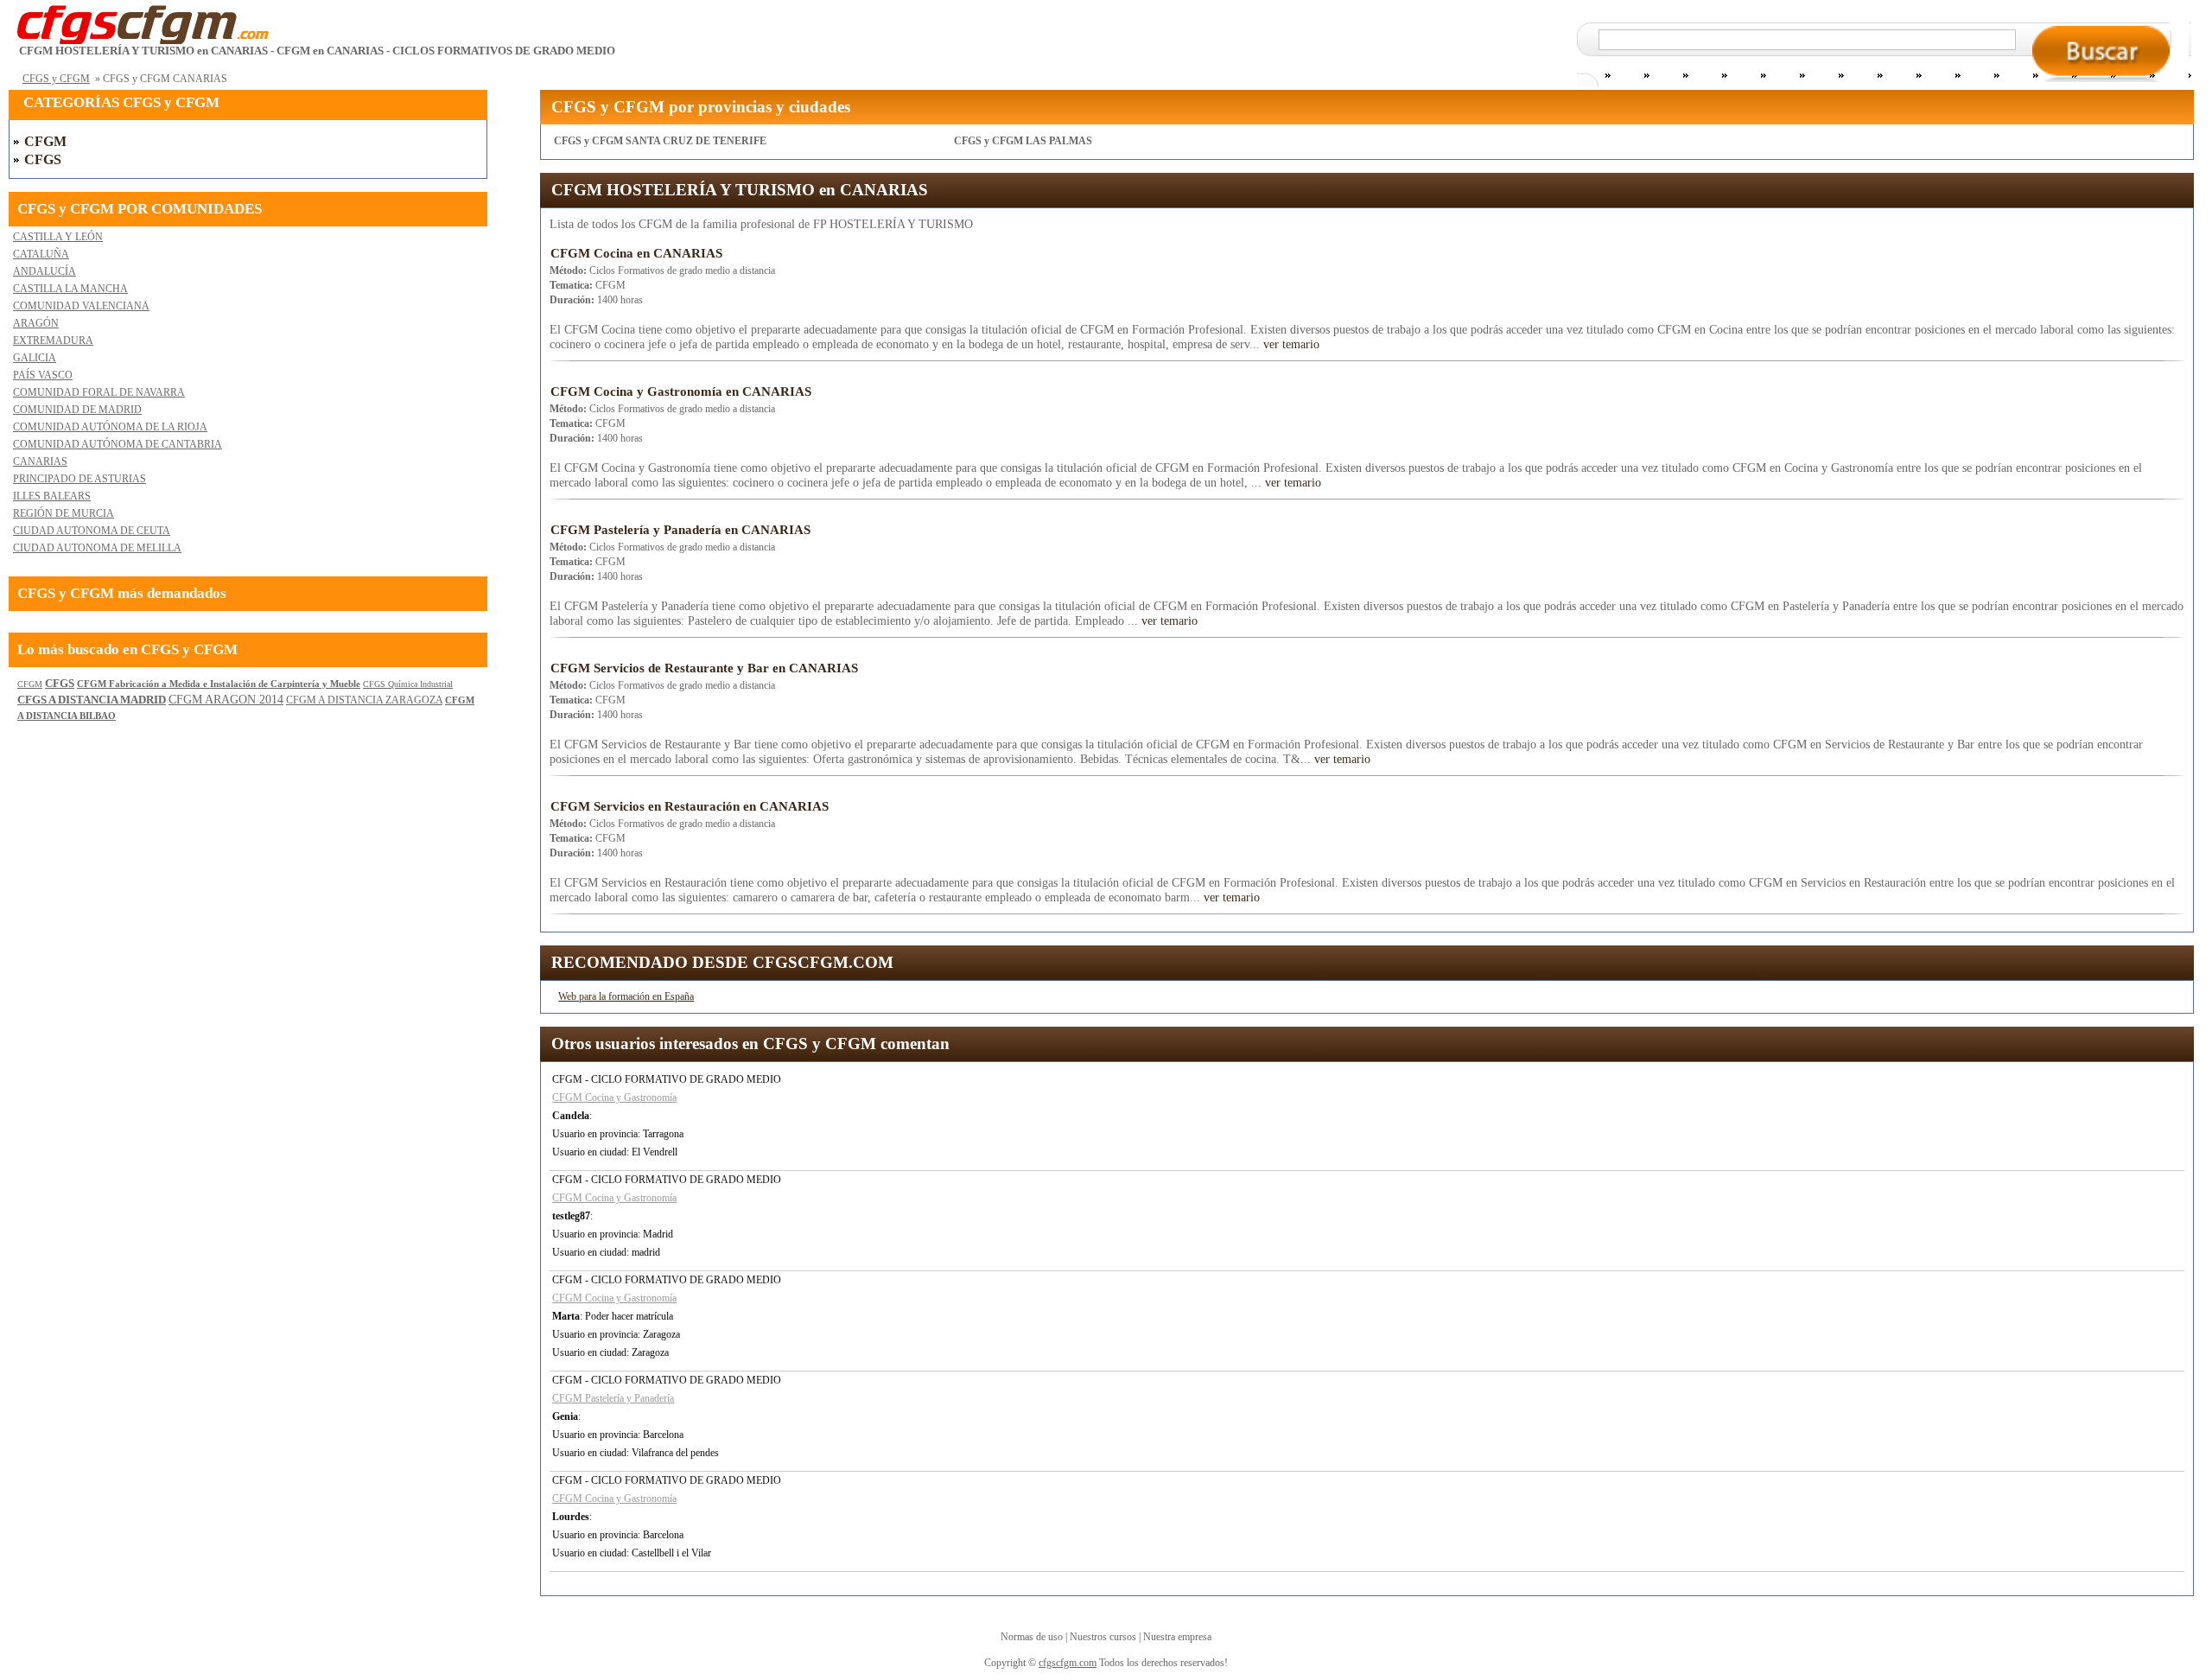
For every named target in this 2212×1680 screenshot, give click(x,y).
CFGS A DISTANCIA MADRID (92, 700)
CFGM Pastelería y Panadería (613, 1398)
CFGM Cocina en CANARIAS (636, 253)
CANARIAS (40, 461)
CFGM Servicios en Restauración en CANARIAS (690, 806)
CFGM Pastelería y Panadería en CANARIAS (680, 530)
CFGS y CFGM (56, 79)
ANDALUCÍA (44, 271)
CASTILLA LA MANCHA (70, 289)
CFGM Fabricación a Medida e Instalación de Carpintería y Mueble (219, 684)
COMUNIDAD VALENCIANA (81, 306)
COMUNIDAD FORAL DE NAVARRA (99, 392)
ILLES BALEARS (52, 496)
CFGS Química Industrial (408, 684)
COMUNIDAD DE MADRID (77, 410)
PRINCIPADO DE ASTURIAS (79, 479)
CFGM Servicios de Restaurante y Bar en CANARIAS (704, 668)
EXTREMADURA (53, 340)
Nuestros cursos (1103, 1637)
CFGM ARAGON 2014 (226, 700)
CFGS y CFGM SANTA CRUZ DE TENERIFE (660, 141)
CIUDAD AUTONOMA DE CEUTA (92, 531)
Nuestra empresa (1177, 1637)
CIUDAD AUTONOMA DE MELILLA (97, 548)
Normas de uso (1032, 1637)
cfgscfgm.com (1068, 1663)
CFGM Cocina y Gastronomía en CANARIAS (681, 391)
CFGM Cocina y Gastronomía (614, 1098)
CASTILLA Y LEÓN (58, 237)
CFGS (43, 159)
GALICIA (35, 358)
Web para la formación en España (626, 996)
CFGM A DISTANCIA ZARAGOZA (364, 700)
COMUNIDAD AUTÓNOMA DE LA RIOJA (110, 427)
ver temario (1291, 344)
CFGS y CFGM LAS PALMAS (1023, 141)
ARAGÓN (36, 323)
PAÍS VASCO (43, 375)
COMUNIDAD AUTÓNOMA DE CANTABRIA (118, 444)
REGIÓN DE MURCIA (64, 513)
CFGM (45, 141)
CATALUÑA (41, 254)
